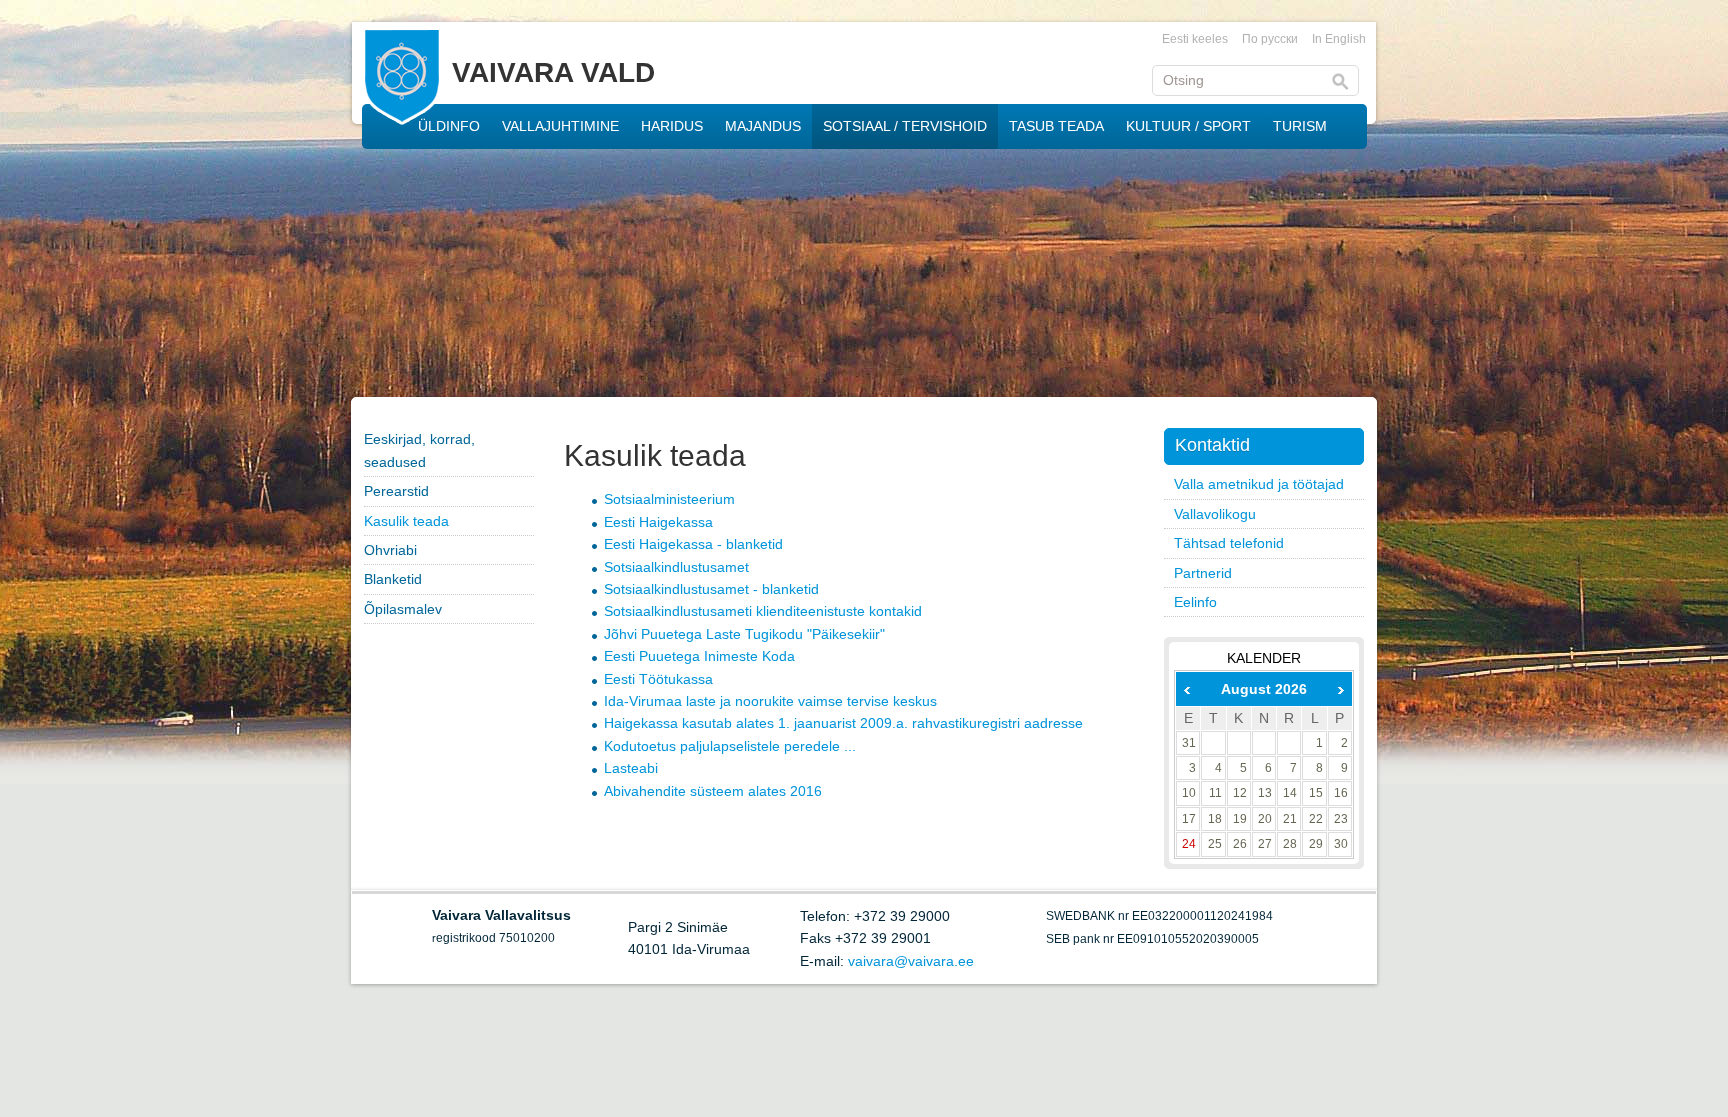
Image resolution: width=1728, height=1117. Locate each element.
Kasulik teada (406, 521)
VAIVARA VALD (553, 72)
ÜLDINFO (449, 126)
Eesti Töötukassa (658, 679)
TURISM (1300, 126)
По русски (1270, 39)
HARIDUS (672, 126)
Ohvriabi (390, 550)
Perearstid (396, 491)
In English (1339, 39)
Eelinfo (1195, 602)
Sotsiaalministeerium (669, 499)
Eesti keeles (1195, 39)
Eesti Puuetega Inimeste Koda (699, 656)
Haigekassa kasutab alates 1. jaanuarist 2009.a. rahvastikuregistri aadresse (843, 723)
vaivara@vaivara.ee (911, 961)
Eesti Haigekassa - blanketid (693, 544)
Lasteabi (631, 768)
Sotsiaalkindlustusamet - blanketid (711, 589)
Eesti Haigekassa (658, 522)
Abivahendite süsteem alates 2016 (713, 791)
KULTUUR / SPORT (1188, 126)
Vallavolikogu (1215, 514)
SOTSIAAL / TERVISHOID (905, 126)
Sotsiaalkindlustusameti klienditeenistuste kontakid (763, 611)
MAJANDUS (763, 126)
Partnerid (1203, 573)
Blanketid (393, 579)
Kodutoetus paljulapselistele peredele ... (730, 746)
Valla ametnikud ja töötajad (1259, 484)
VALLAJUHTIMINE (560, 126)
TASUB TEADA (1056, 126)
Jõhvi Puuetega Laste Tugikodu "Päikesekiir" (744, 634)
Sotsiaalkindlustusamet (676, 567)
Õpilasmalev (403, 609)
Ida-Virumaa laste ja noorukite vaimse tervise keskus (770, 701)
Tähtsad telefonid (1229, 543)
